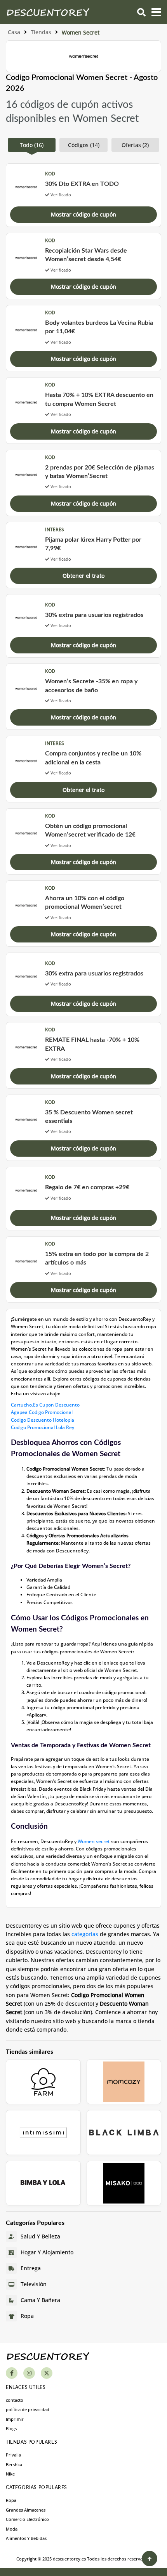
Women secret (94, 1841)
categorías (86, 1934)
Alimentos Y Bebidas (26, 2538)
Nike (10, 2474)
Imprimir (15, 2419)
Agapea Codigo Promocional (42, 1412)
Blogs (11, 2428)
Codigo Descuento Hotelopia (43, 1420)
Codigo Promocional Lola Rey (43, 1427)
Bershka (14, 2464)
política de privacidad (28, 2409)
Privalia (13, 2455)
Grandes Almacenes (26, 2510)
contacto (15, 2400)
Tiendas (41, 32)
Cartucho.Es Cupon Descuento (45, 1405)
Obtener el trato (83, 576)
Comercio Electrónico (27, 2519)
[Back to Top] (150, 2559)
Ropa (11, 2500)
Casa (14, 32)
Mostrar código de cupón (83, 214)
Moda (12, 2529)
